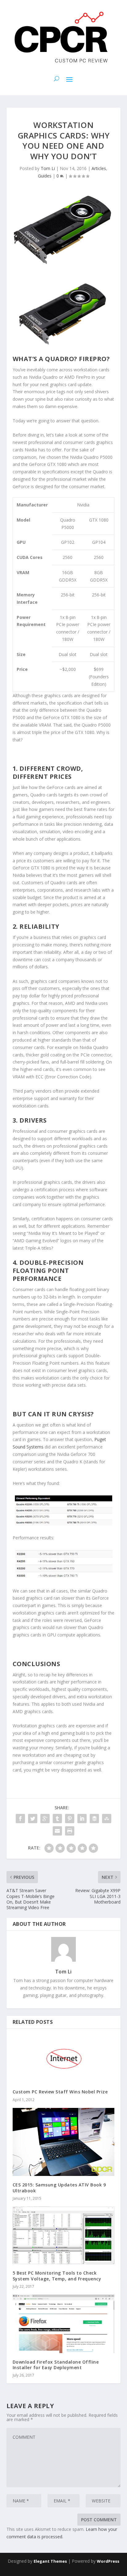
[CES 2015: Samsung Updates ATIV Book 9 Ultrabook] (64, 2142)
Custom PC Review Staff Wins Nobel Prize (60, 2092)
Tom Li (48, 168)
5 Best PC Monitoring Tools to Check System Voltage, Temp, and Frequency (57, 2276)
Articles (99, 168)
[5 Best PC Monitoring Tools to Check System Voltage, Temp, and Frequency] (64, 2235)
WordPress (108, 2561)
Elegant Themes (50, 2561)
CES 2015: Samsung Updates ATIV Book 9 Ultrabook (59, 2188)
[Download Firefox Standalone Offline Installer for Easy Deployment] (64, 2324)
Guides (45, 176)
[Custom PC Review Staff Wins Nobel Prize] (64, 2059)
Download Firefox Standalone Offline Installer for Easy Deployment (56, 2365)
